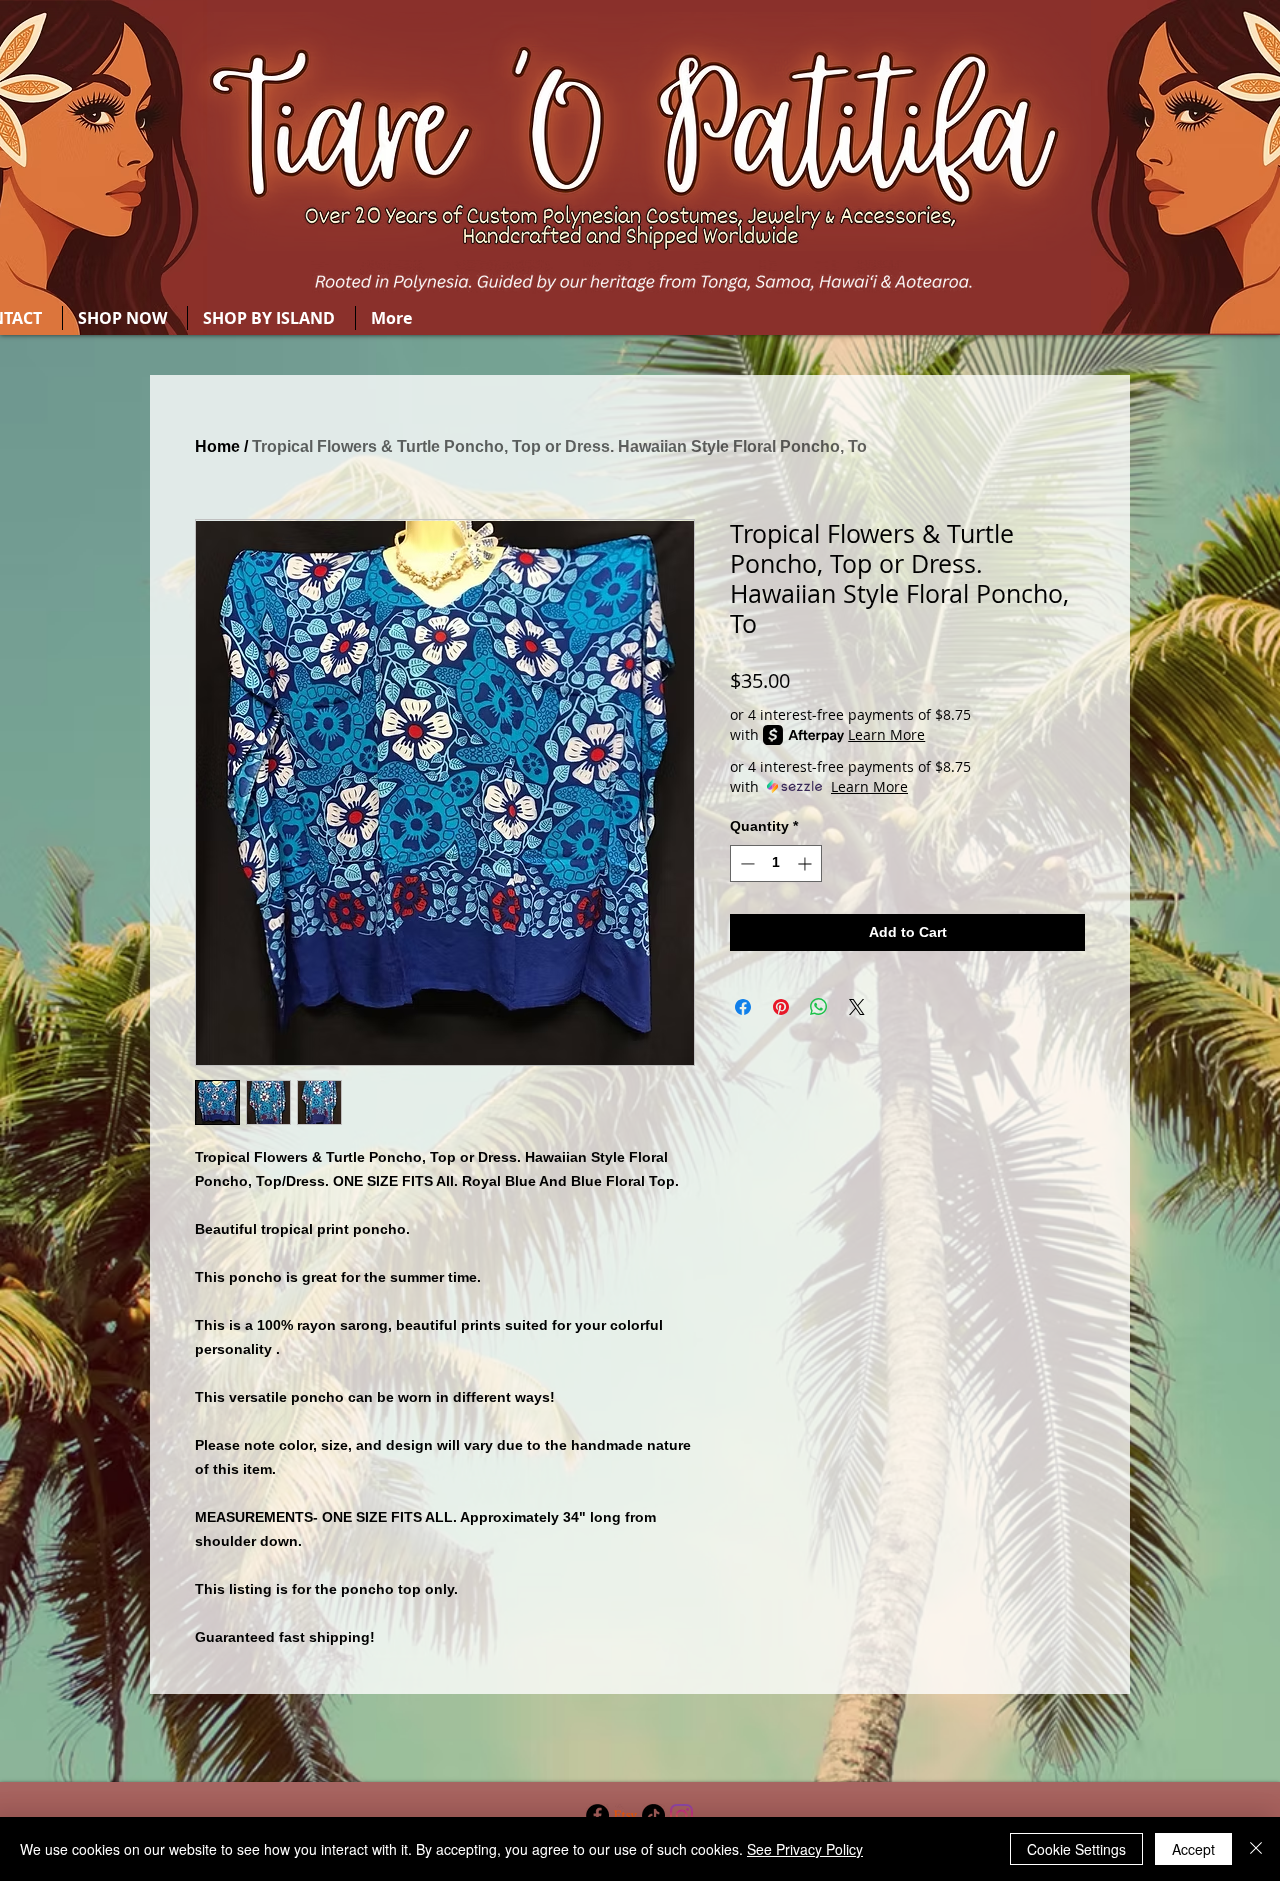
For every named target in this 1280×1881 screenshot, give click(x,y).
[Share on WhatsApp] (819, 1007)
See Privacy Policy (805, 1849)
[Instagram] (681, 1815)
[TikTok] (653, 1815)
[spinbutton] (776, 863)
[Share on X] (857, 1007)
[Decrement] (745, 863)
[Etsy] (625, 1815)
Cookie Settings (1076, 1849)
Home (217, 446)
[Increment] (806, 863)
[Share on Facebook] (743, 1007)
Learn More (886, 734)
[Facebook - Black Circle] (597, 1815)
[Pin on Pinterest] (781, 1007)
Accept (1193, 1849)
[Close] (1256, 1849)
